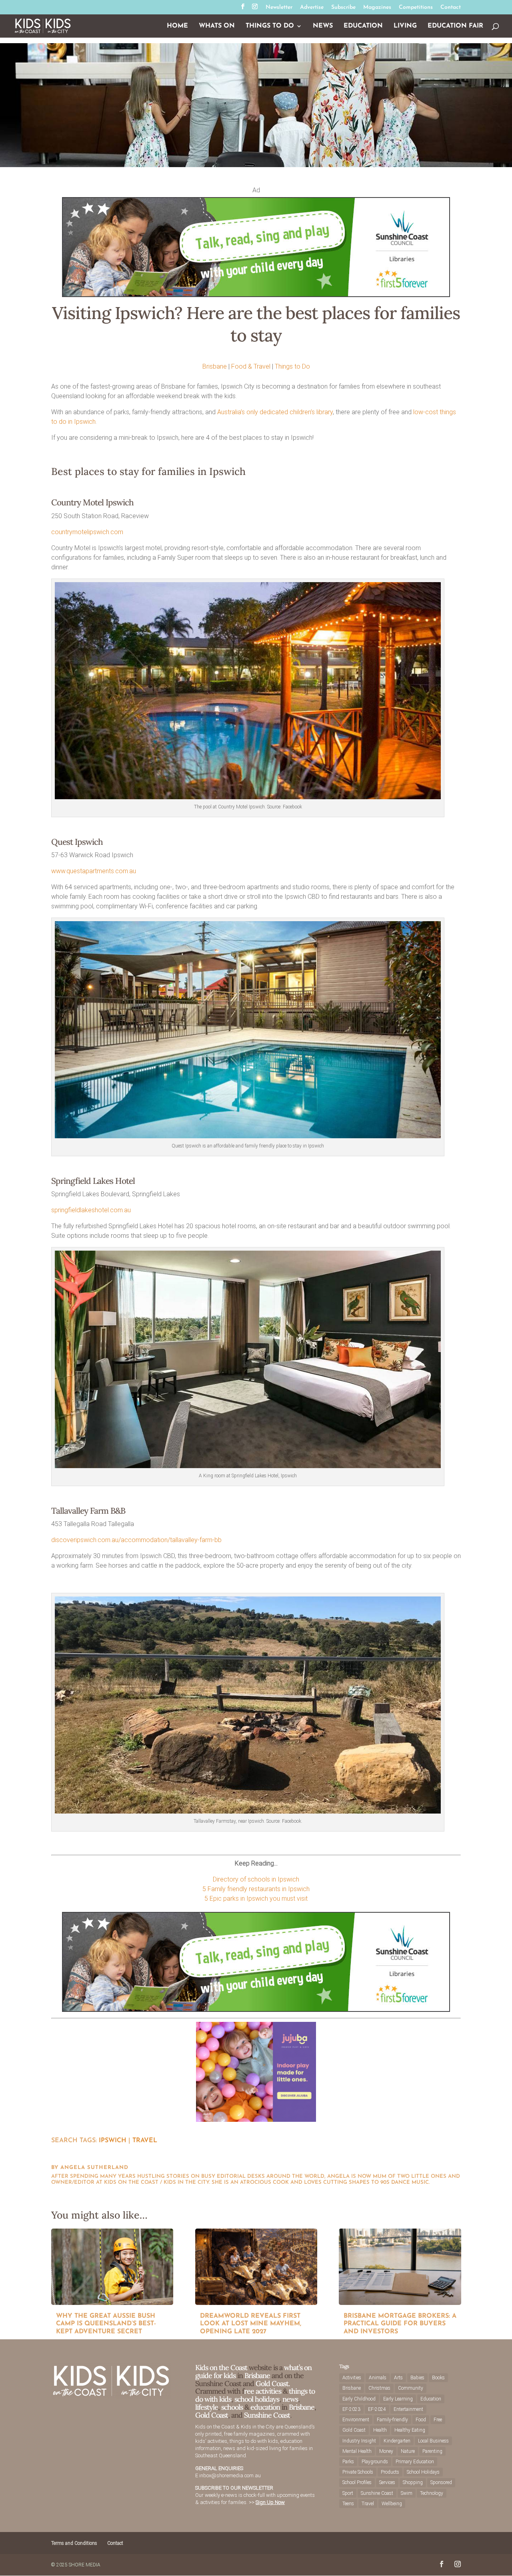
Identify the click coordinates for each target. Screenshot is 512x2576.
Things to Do (270, 26)
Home (177, 26)
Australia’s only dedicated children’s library (275, 412)
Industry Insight (359, 2441)
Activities (352, 2378)
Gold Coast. (272, 2383)
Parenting (432, 2451)
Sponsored (441, 2482)
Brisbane (215, 366)
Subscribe (343, 8)
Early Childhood (359, 2399)
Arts (398, 2378)
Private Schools (358, 2472)
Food (421, 2420)
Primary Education (415, 2462)
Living (405, 26)
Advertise (312, 8)
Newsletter (279, 8)
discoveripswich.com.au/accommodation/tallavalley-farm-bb (136, 1540)
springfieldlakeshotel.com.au (91, 1210)
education (266, 2407)
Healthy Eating (410, 2430)
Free (438, 2420)
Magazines (377, 8)
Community (411, 2388)
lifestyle (207, 2407)
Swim (407, 2493)
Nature (408, 2451)
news (290, 2399)
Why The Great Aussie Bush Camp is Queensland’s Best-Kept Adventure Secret (106, 2324)
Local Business (433, 2441)
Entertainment (408, 2409)
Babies (417, 2378)
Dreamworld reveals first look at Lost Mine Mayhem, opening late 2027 (251, 2324)
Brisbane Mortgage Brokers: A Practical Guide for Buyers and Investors (400, 2324)
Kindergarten (397, 2441)
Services (387, 2482)
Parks (348, 2462)
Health (380, 2430)
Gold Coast (212, 2415)
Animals (378, 2378)
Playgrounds (375, 2462)
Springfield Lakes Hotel (93, 1181)
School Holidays (423, 2472)
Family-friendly (392, 2420)
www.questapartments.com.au (94, 871)
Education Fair (455, 26)
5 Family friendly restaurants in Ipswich (256, 1889)
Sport (348, 2493)
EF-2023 (351, 2409)
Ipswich (113, 2141)
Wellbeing (392, 2504)
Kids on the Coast (221, 2367)
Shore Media (85, 2565)
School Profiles (357, 2482)
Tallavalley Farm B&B (88, 1511)
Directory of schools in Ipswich (256, 1879)
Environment (356, 2420)
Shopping (413, 2482)
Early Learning (398, 2399)
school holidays (257, 2399)
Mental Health (357, 2451)
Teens (348, 2504)
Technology (432, 2493)
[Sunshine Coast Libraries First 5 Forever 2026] (256, 295)
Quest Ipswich (77, 842)
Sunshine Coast (267, 2415)
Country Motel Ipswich (92, 502)
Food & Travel (251, 366)
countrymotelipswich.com (87, 532)
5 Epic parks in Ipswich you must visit (256, 1899)
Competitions (416, 8)
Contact (451, 8)
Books (438, 2378)
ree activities (263, 2391)
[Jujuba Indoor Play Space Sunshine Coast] (256, 2120)
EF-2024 (377, 2409)
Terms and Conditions (74, 2543)
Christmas (379, 2388)
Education (363, 26)
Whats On (217, 26)
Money (386, 2451)
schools (232, 2407)
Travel (145, 2141)
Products (390, 2472)
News (323, 26)
